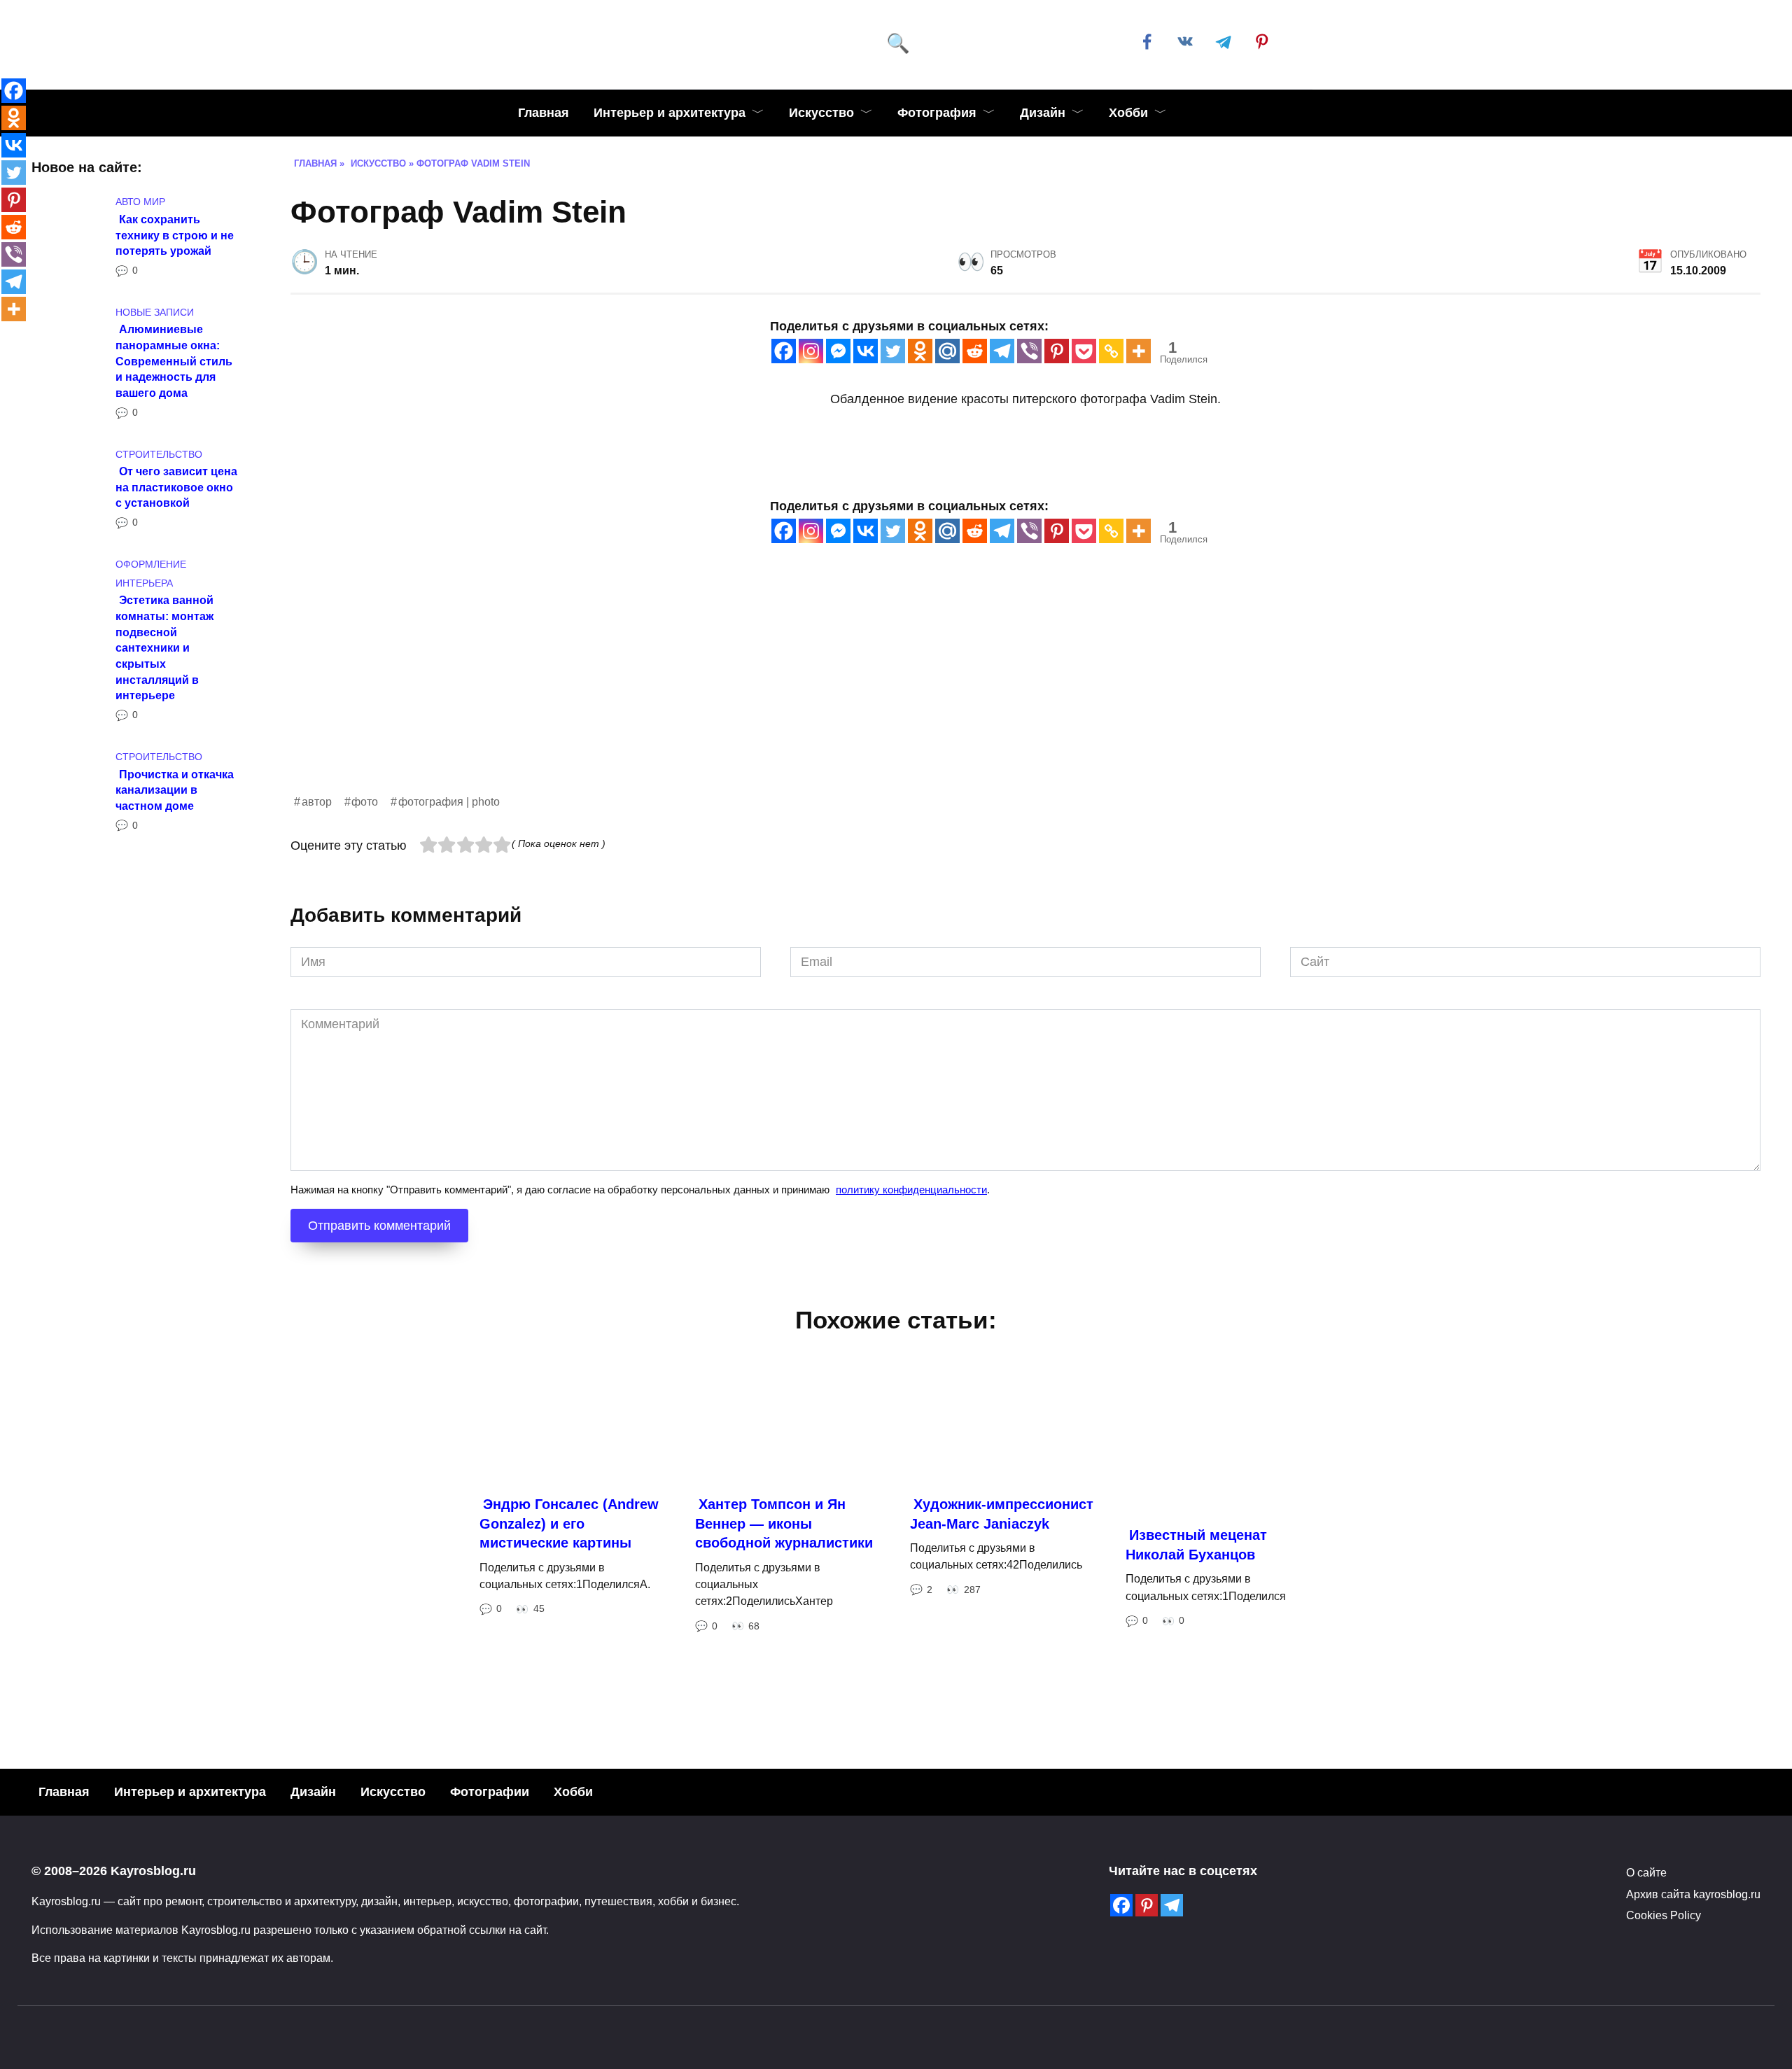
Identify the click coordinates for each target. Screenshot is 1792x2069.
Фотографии (490, 1792)
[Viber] (1029, 351)
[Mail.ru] (947, 351)
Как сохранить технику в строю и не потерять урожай (175, 234)
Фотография (937, 113)
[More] (1139, 351)
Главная (544, 113)
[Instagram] (811, 351)
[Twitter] (893, 351)
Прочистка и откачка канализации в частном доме (175, 789)
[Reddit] (975, 351)
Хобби (1128, 113)
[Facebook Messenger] (838, 351)
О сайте (1646, 1872)
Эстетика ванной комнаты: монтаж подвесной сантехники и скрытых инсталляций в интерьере (164, 647)
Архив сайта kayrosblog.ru (1693, 1894)
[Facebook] (784, 351)
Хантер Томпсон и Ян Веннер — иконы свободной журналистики (784, 1523)
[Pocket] (1084, 351)
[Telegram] (1002, 351)
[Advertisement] (710, 694)
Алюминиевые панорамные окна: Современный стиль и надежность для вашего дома (174, 361)
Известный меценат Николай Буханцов (1196, 1545)
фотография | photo (449, 801)
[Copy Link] (1111, 351)
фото (365, 801)
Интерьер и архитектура (670, 113)
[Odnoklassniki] (920, 351)
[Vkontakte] (866, 351)
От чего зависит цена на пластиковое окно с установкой (176, 487)
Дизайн (1043, 113)
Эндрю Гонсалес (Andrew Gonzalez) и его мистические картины (569, 1523)
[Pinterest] (1057, 351)
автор (317, 801)
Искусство (821, 113)
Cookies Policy (1664, 1915)
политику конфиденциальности (911, 1190)
